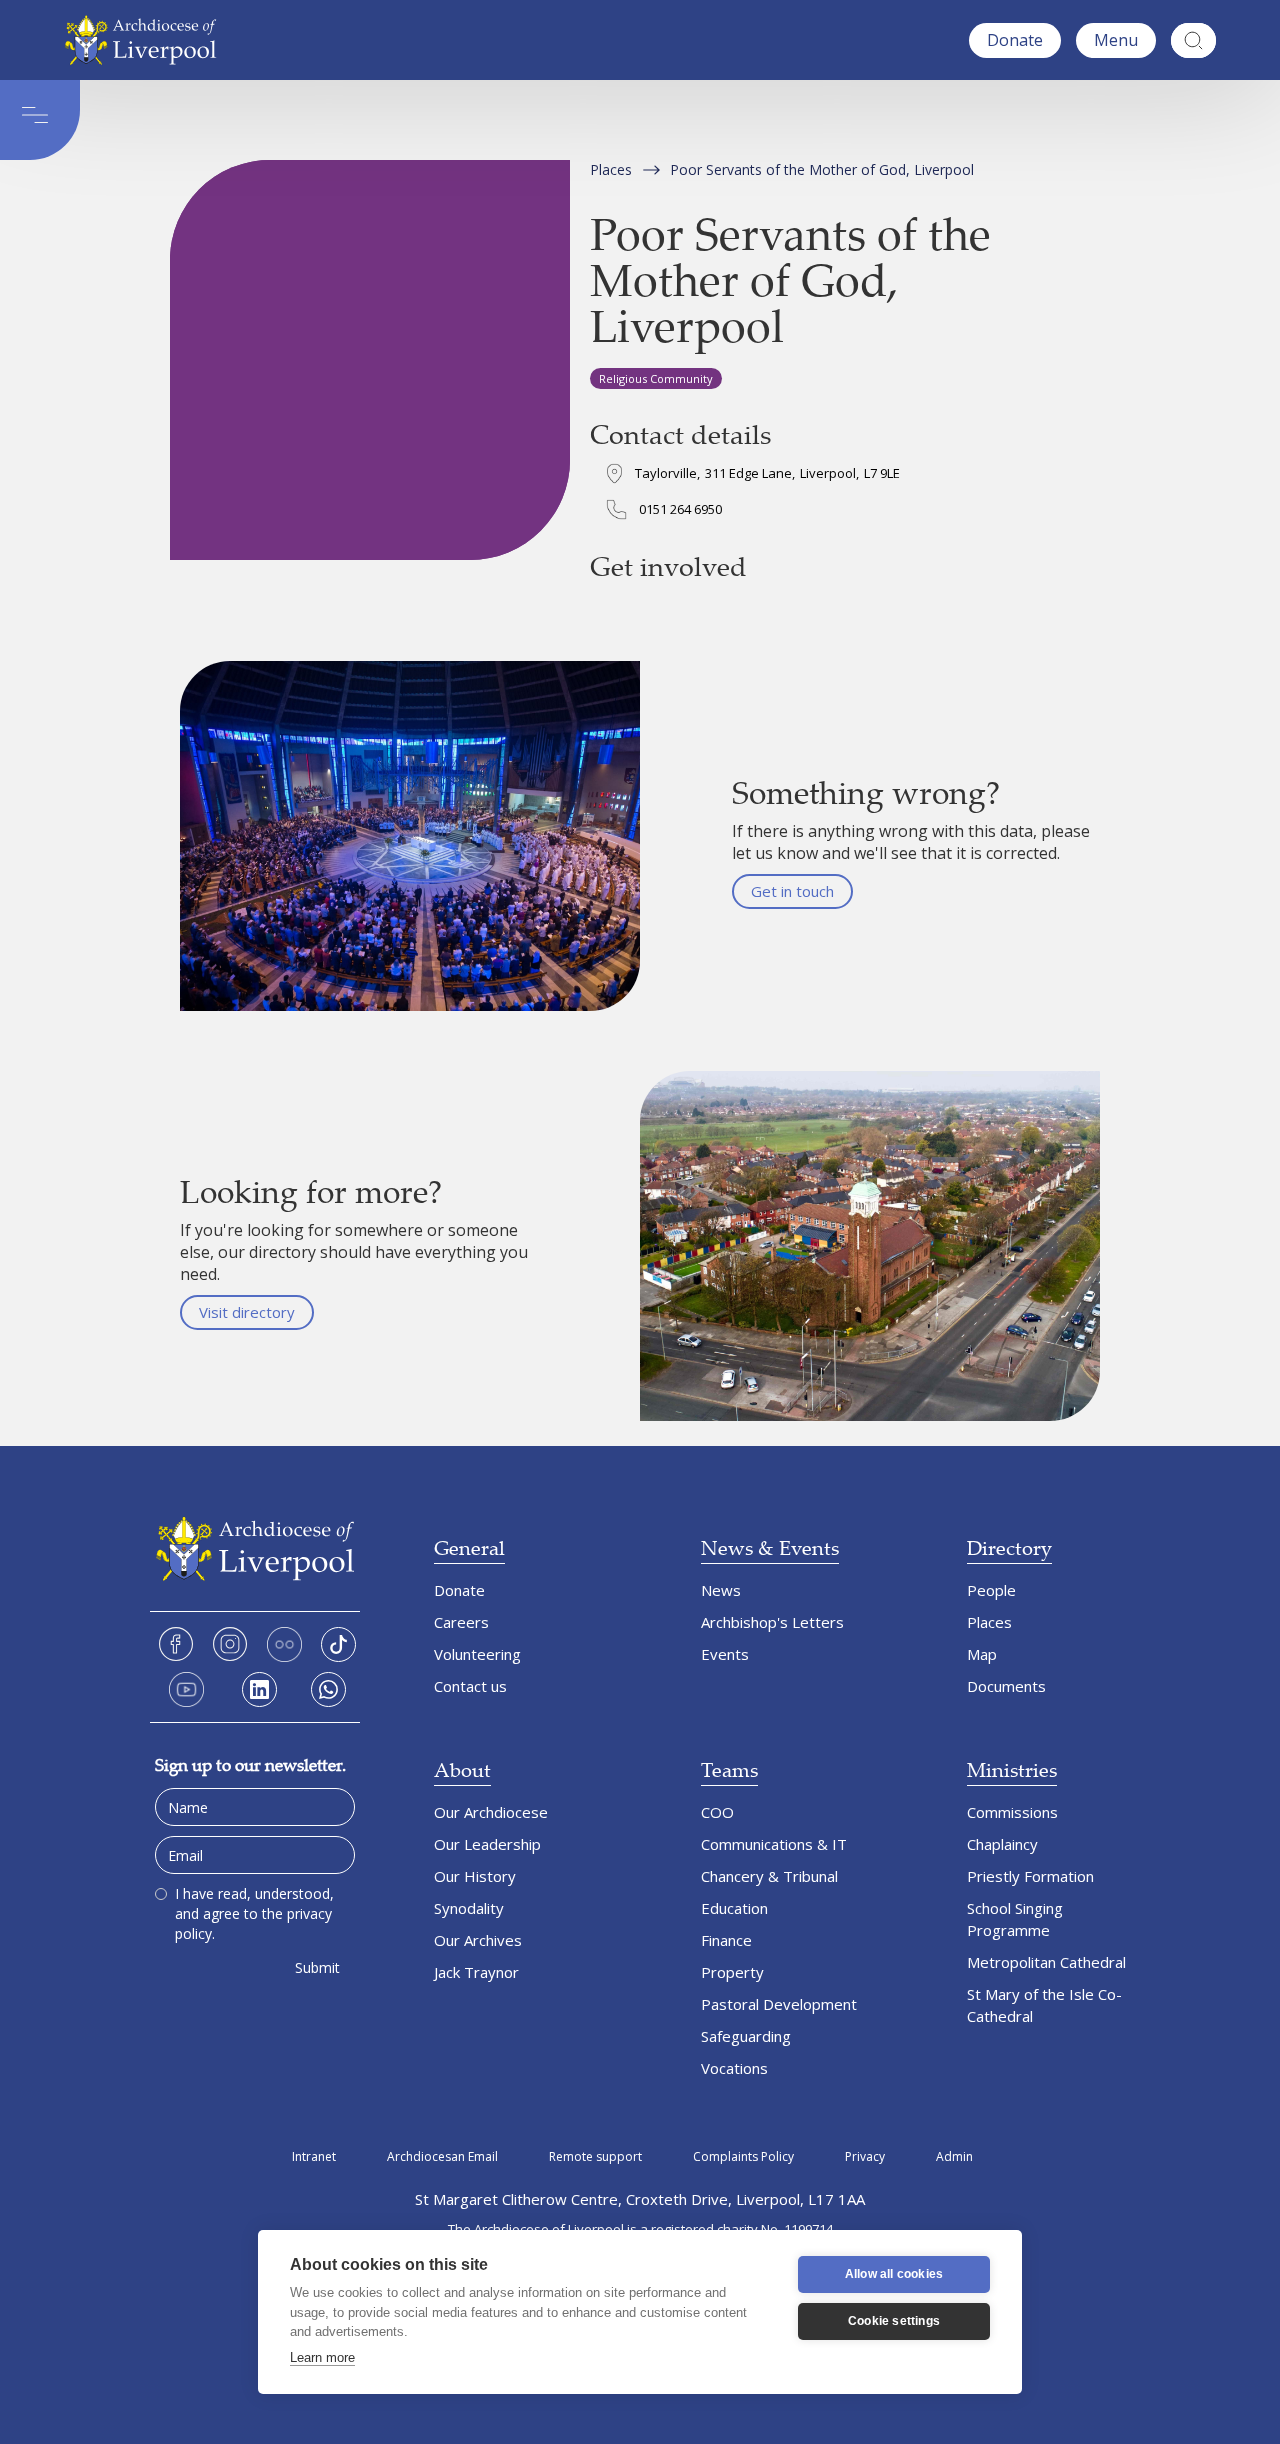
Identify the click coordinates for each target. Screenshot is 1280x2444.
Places (611, 169)
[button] (1116, 40)
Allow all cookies (894, 2274)
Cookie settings (894, 2321)
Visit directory (247, 1312)
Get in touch (792, 891)
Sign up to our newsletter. (250, 1764)
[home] (145, 40)
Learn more (322, 2357)
